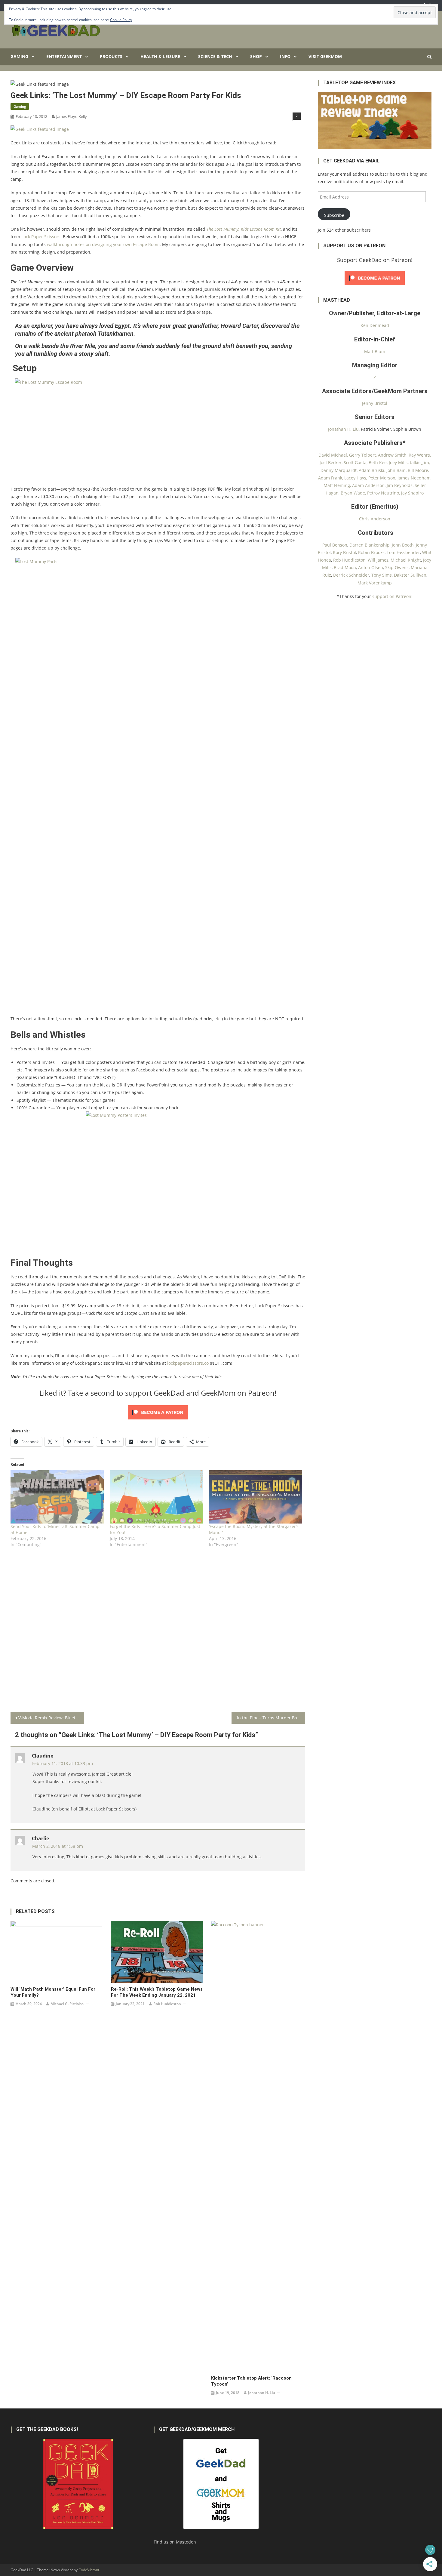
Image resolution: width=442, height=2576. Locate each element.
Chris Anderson (375, 519)
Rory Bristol (344, 552)
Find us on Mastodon (175, 2542)
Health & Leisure (160, 56)
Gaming (19, 56)
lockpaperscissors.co (188, 1363)
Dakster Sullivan (410, 575)
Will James (378, 560)
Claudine (43, 1756)
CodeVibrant (89, 2570)
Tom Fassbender (403, 552)
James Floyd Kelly (72, 116)
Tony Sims (382, 575)
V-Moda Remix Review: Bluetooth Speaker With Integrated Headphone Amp (51, 1718)
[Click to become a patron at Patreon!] (158, 1412)
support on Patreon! (392, 596)
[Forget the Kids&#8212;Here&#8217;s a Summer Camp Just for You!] (156, 1497)
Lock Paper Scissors (41, 237)
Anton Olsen (371, 567)
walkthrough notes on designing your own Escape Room (103, 244)
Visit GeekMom (325, 56)
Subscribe (334, 215)
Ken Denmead (375, 325)
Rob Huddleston (167, 2004)
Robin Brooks (371, 552)
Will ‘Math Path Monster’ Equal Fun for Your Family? (53, 1992)
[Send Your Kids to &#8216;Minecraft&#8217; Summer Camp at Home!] (57, 1497)
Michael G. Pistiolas (67, 2004)
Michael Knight (406, 560)
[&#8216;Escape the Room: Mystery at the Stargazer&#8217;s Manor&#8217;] (256, 1497)
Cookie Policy (121, 20)
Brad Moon (345, 567)
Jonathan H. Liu (262, 2393)
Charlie (40, 1838)
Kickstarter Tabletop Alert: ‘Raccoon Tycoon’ (251, 2381)
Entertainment (64, 56)
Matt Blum (375, 351)
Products (111, 56)
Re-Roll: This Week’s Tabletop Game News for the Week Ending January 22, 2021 (157, 1992)
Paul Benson (335, 545)
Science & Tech (215, 56)
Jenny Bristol (375, 403)
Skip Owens (397, 567)
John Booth (403, 545)
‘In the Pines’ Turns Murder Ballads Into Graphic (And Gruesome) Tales (271, 1718)
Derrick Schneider (351, 575)
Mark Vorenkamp (375, 583)
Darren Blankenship (370, 545)
